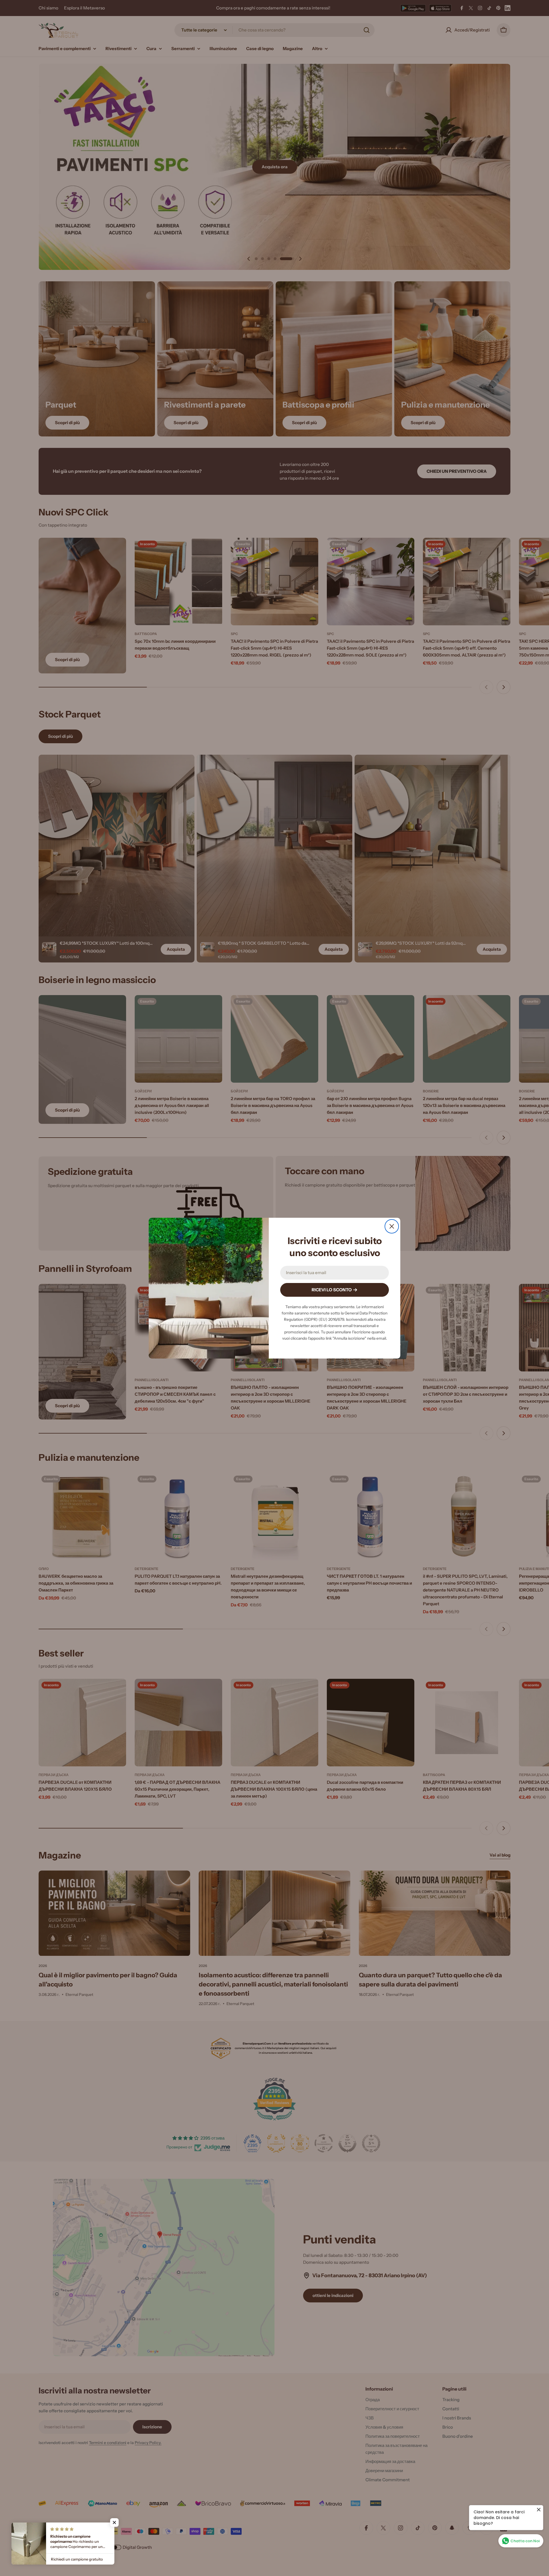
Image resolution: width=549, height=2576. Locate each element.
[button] (114, 2522)
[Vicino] (392, 1226)
